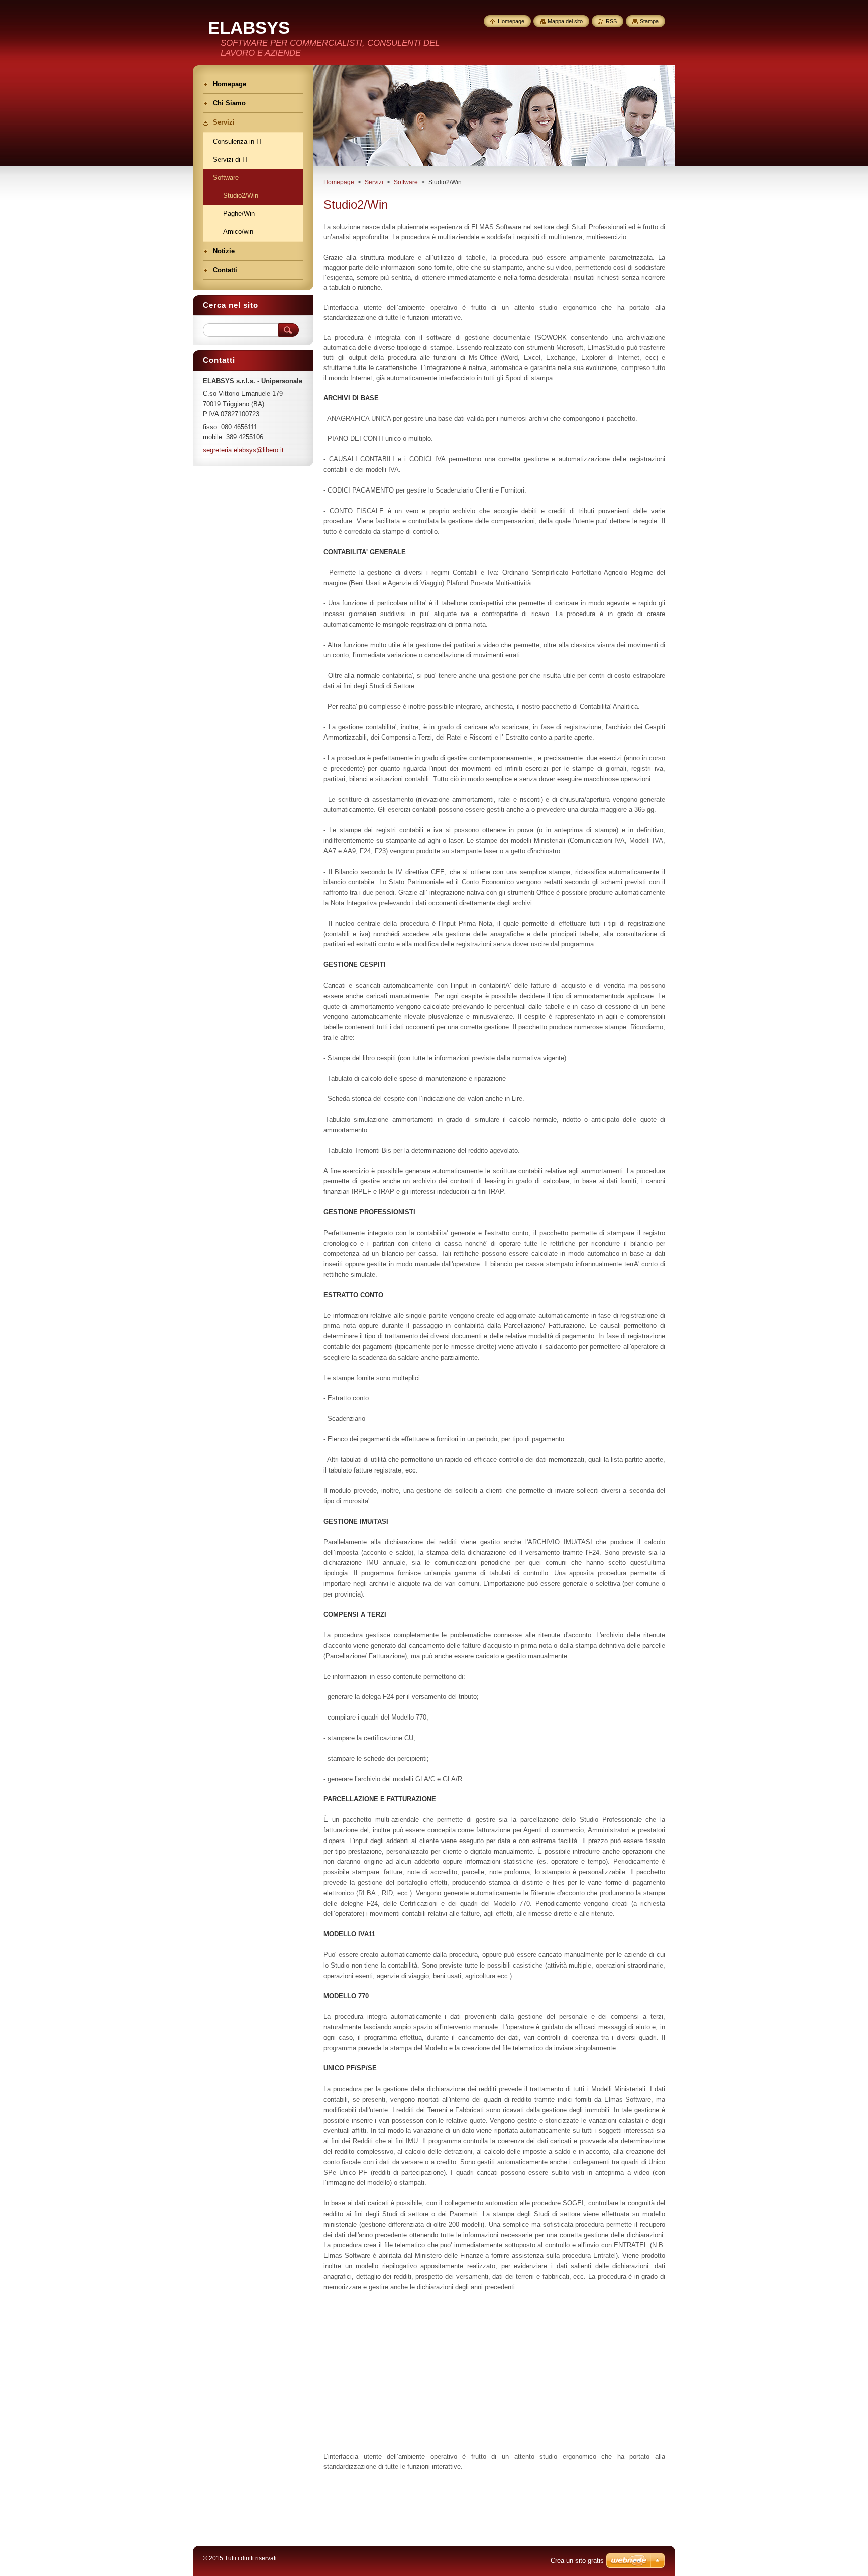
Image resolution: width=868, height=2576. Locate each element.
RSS (611, 21)
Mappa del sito (565, 21)
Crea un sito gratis (577, 2561)
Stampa (649, 21)
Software (406, 182)
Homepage (339, 182)
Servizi (374, 182)
